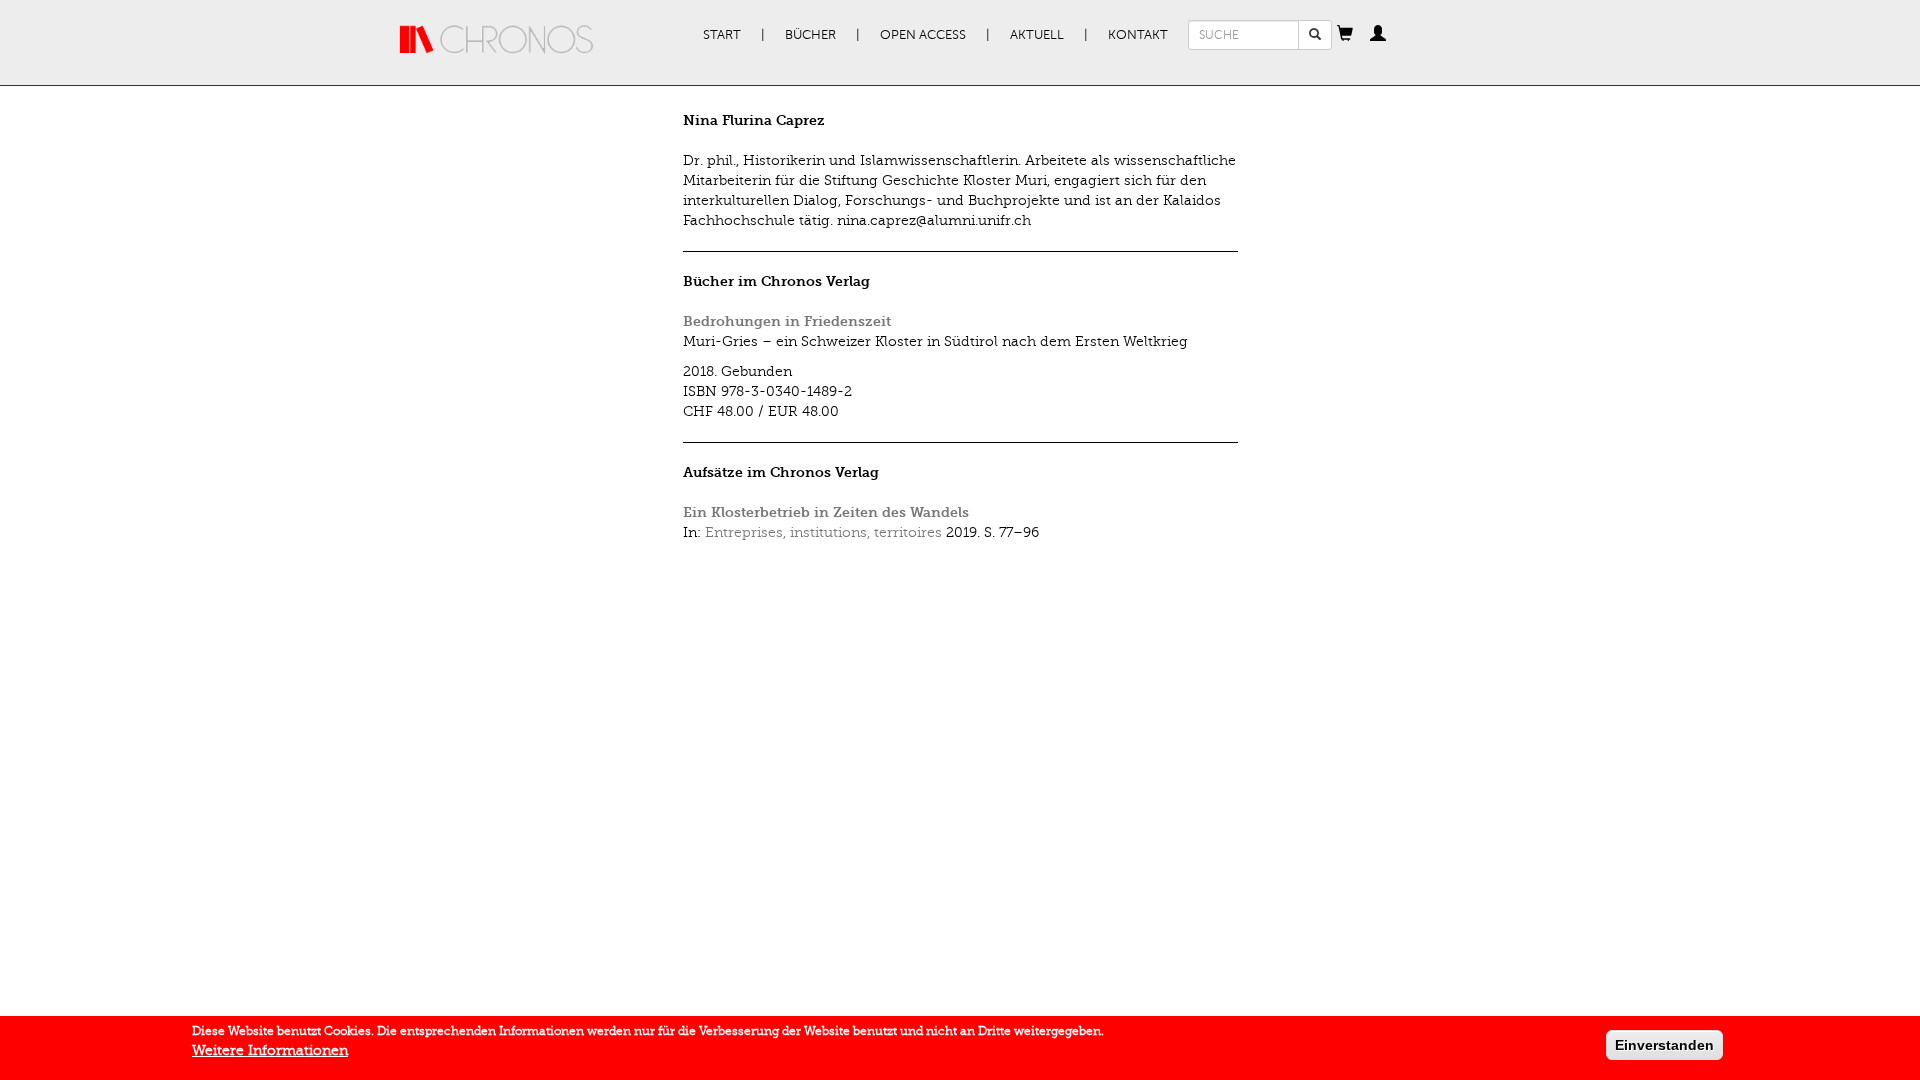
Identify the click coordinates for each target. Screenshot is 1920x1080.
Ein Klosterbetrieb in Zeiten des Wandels (826, 512)
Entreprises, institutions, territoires (823, 532)
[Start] (497, 40)
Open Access (923, 35)
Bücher (810, 35)
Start (722, 35)
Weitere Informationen (270, 1050)
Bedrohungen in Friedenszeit (787, 321)
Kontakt (1138, 35)
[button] (1345, 35)
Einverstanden (1664, 1045)
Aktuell (1037, 35)
